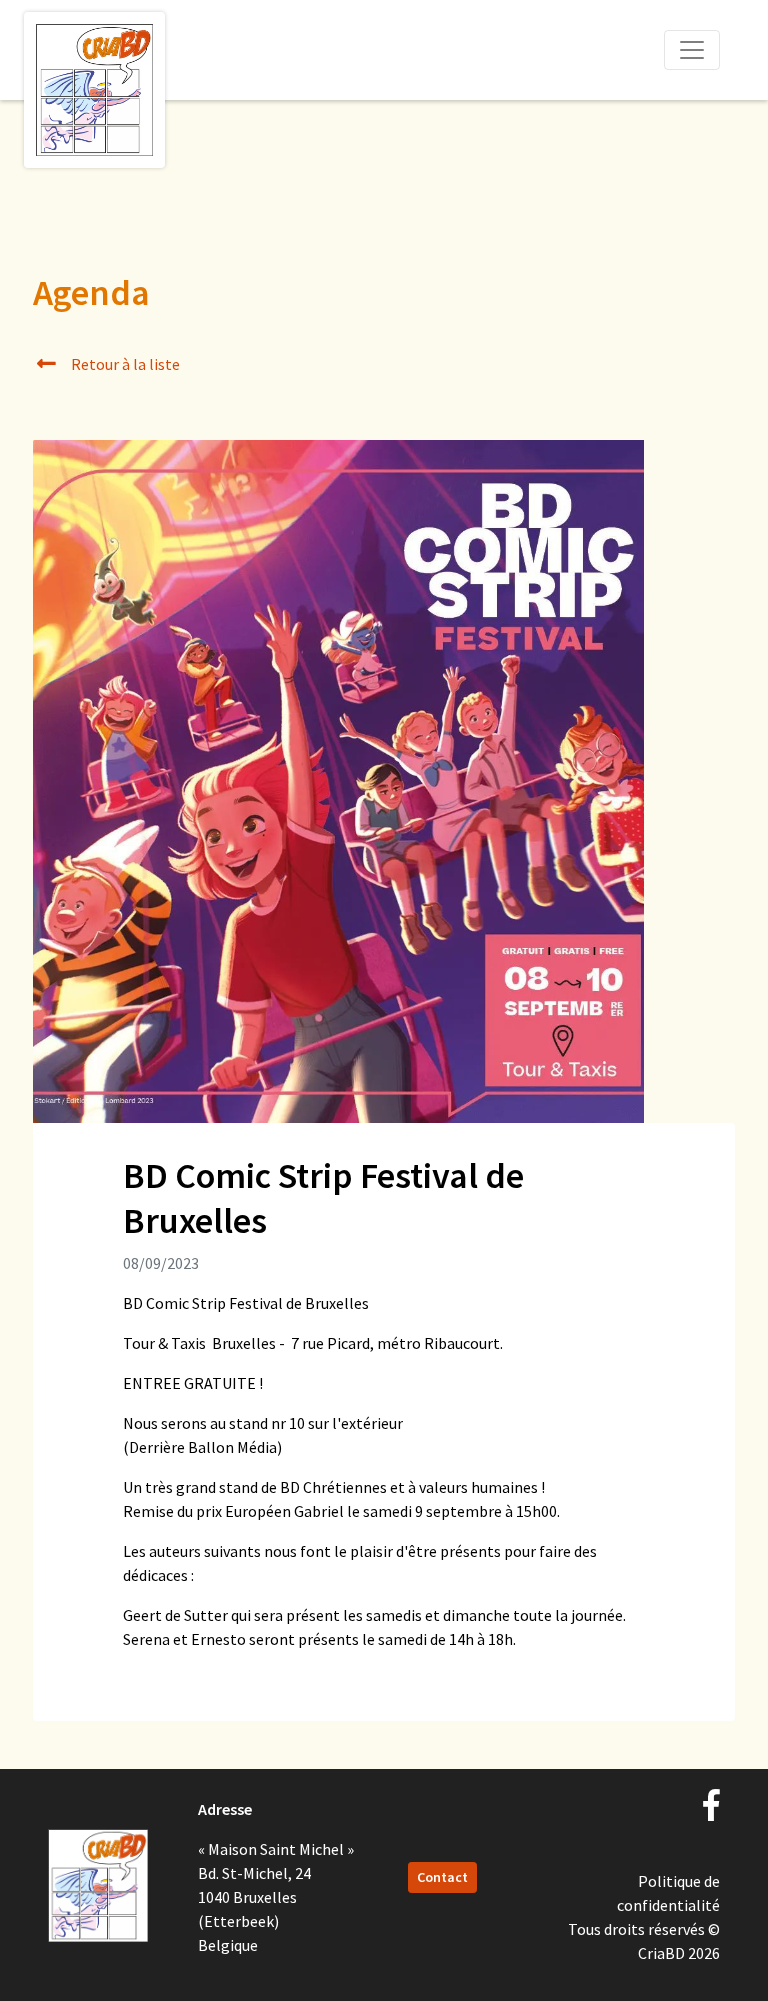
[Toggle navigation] (692, 50)
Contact (442, 1877)
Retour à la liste (124, 364)
